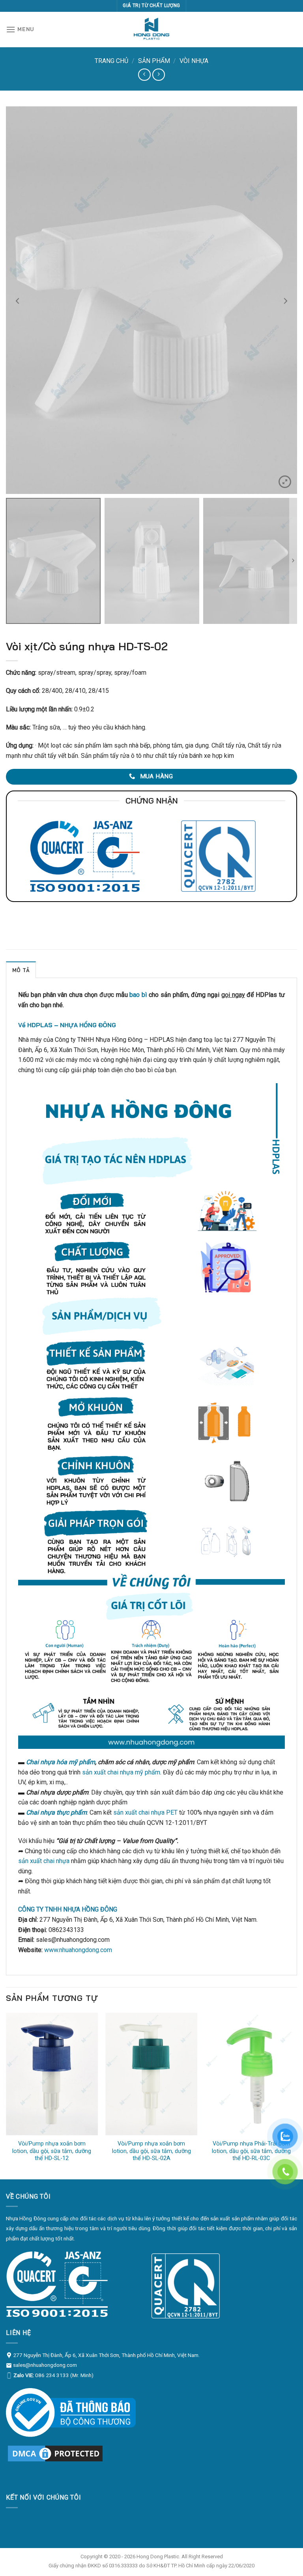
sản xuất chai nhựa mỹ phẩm (121, 1772)
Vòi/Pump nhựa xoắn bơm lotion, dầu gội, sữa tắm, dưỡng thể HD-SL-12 (52, 2151)
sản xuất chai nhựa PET (145, 1812)
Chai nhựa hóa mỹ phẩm (61, 1762)
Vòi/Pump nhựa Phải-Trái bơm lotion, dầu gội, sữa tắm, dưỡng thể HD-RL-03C (251, 2151)
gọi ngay (233, 995)
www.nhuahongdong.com (78, 1950)
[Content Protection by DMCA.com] (55, 2453)
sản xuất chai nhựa (44, 1861)
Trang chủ (111, 61)
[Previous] (6, 2095)
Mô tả (21, 970)
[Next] (297, 2095)
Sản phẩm (154, 61)
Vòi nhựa (194, 61)
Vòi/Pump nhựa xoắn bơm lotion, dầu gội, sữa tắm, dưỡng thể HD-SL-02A (151, 2151)
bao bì (138, 995)
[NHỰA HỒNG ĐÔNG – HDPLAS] (151, 30)
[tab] (21, 970)
